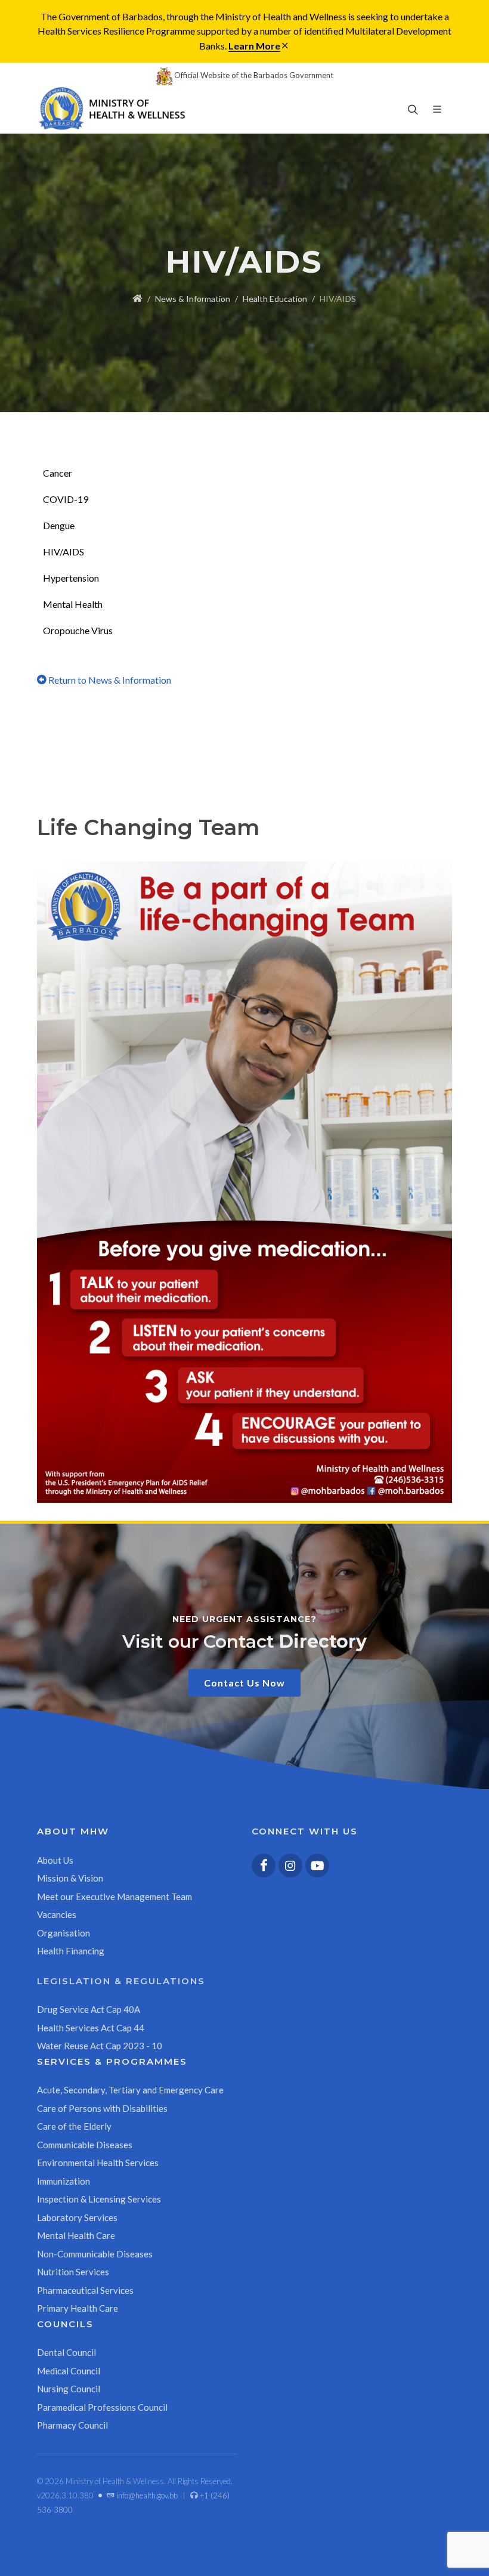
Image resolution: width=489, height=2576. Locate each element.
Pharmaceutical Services (85, 2290)
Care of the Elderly (74, 2126)
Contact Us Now (244, 1683)
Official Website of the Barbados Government (253, 75)
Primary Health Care (78, 2308)
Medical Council (69, 2371)
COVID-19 (66, 499)
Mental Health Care (76, 2235)
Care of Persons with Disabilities (102, 2108)
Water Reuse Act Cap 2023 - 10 (100, 2046)
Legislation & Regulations (121, 1981)
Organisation (64, 1933)
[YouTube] (317, 1865)
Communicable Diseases (85, 2145)
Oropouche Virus (78, 630)
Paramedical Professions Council (102, 2407)
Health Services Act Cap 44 (91, 2028)
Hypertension (71, 578)
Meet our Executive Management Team (114, 1897)
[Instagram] (290, 1865)
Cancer (58, 473)
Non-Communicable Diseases (95, 2254)
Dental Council (66, 2352)
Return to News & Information (109, 680)
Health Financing (71, 1951)
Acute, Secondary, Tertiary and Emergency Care (130, 2090)
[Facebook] (264, 1865)
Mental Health (73, 604)
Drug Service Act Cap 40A (89, 2009)
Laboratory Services (77, 2217)
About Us (55, 1860)
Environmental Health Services (98, 2163)
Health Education (275, 299)
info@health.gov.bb (146, 2495)
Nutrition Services (73, 2272)
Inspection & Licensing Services (99, 2199)
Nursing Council (69, 2389)
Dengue (59, 525)
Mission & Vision (70, 1878)
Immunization (64, 2181)
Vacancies (57, 1914)
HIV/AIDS (64, 552)
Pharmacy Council (72, 2425)
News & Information (193, 299)
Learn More (254, 46)
